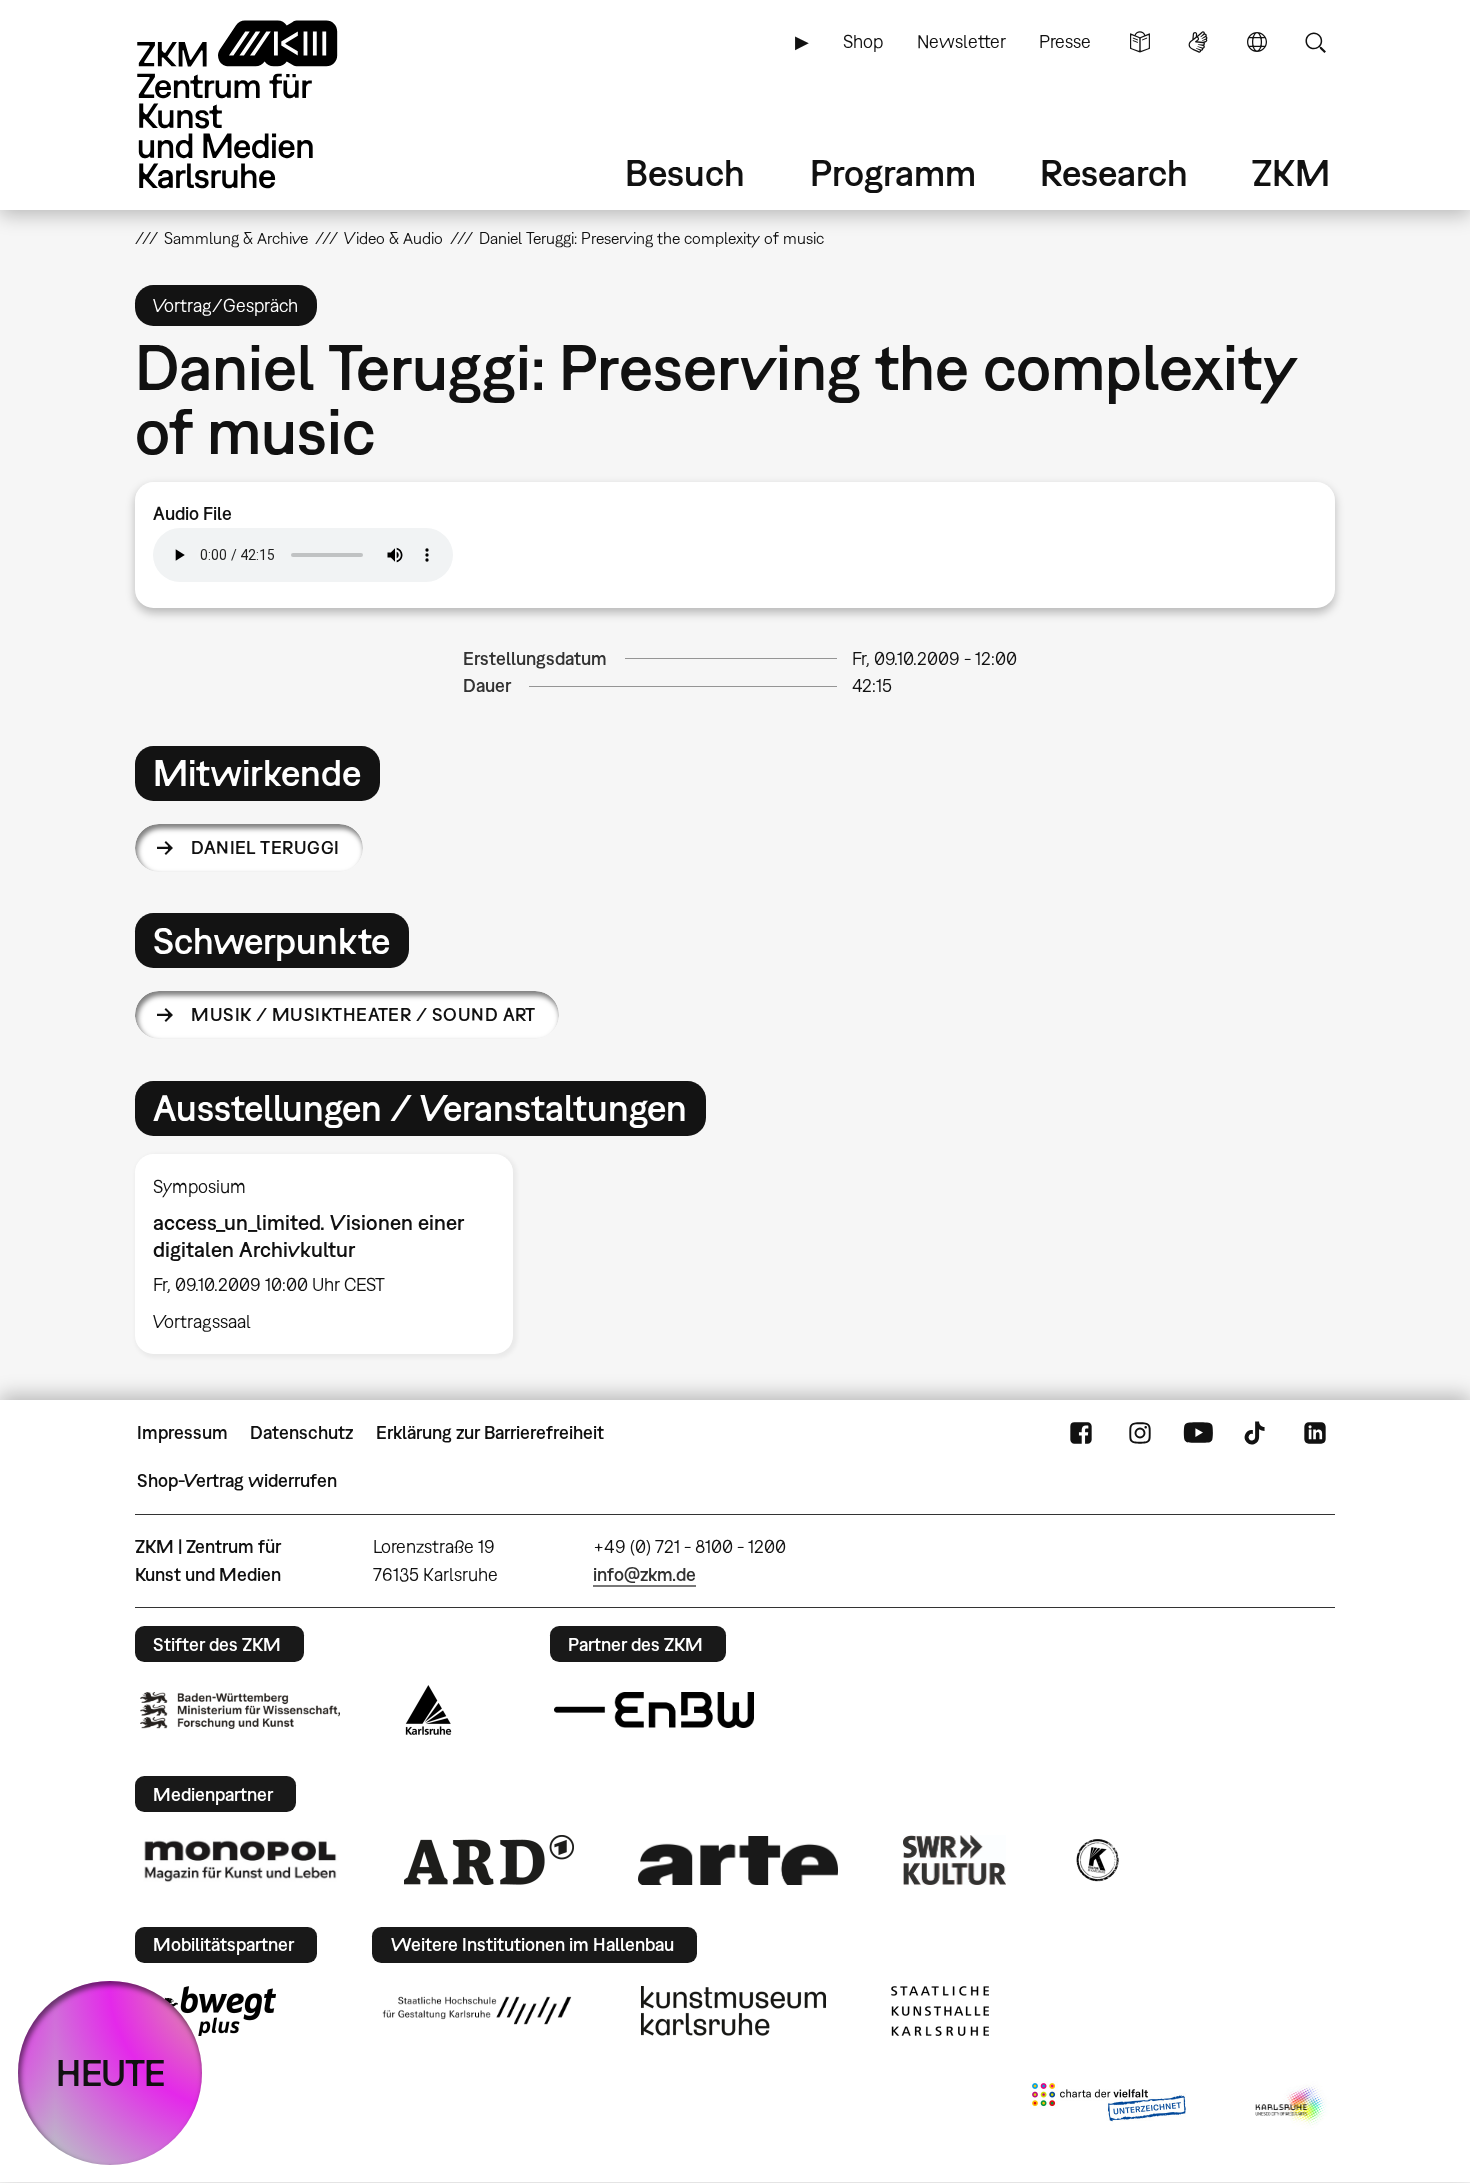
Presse (1065, 41)
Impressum (182, 1432)
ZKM (1291, 172)
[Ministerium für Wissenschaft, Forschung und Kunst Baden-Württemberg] (240, 1710)
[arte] (738, 1860)
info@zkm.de (644, 1574)
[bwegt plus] (208, 2011)
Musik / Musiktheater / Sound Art (363, 1014)
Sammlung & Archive (236, 238)
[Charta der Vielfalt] (1108, 2106)
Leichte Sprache (1140, 42)
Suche (1315, 42)
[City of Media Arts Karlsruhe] (1291, 2106)
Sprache (1257, 42)
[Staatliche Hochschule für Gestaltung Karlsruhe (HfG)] (477, 2010)
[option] (333, 1254)
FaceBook (1081, 1433)
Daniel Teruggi (265, 847)
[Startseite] (265, 104)
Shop (863, 41)
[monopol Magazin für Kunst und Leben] (240, 1860)
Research (1114, 172)
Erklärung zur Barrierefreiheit (490, 1432)
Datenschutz (301, 1432)
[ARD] (489, 1860)
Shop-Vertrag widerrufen (237, 1480)
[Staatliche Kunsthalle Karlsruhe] (940, 2011)
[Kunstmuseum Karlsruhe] (733, 2011)
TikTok (1257, 1433)
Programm (893, 172)
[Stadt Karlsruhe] (428, 1710)
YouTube (1198, 1433)
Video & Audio (393, 238)
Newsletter (961, 41)
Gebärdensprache (1198, 42)
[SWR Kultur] (955, 1860)
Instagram (1140, 1433)
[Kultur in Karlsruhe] (1096, 1860)
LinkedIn (1315, 1433)
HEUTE (110, 2072)
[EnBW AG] (654, 1710)
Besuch (685, 172)
